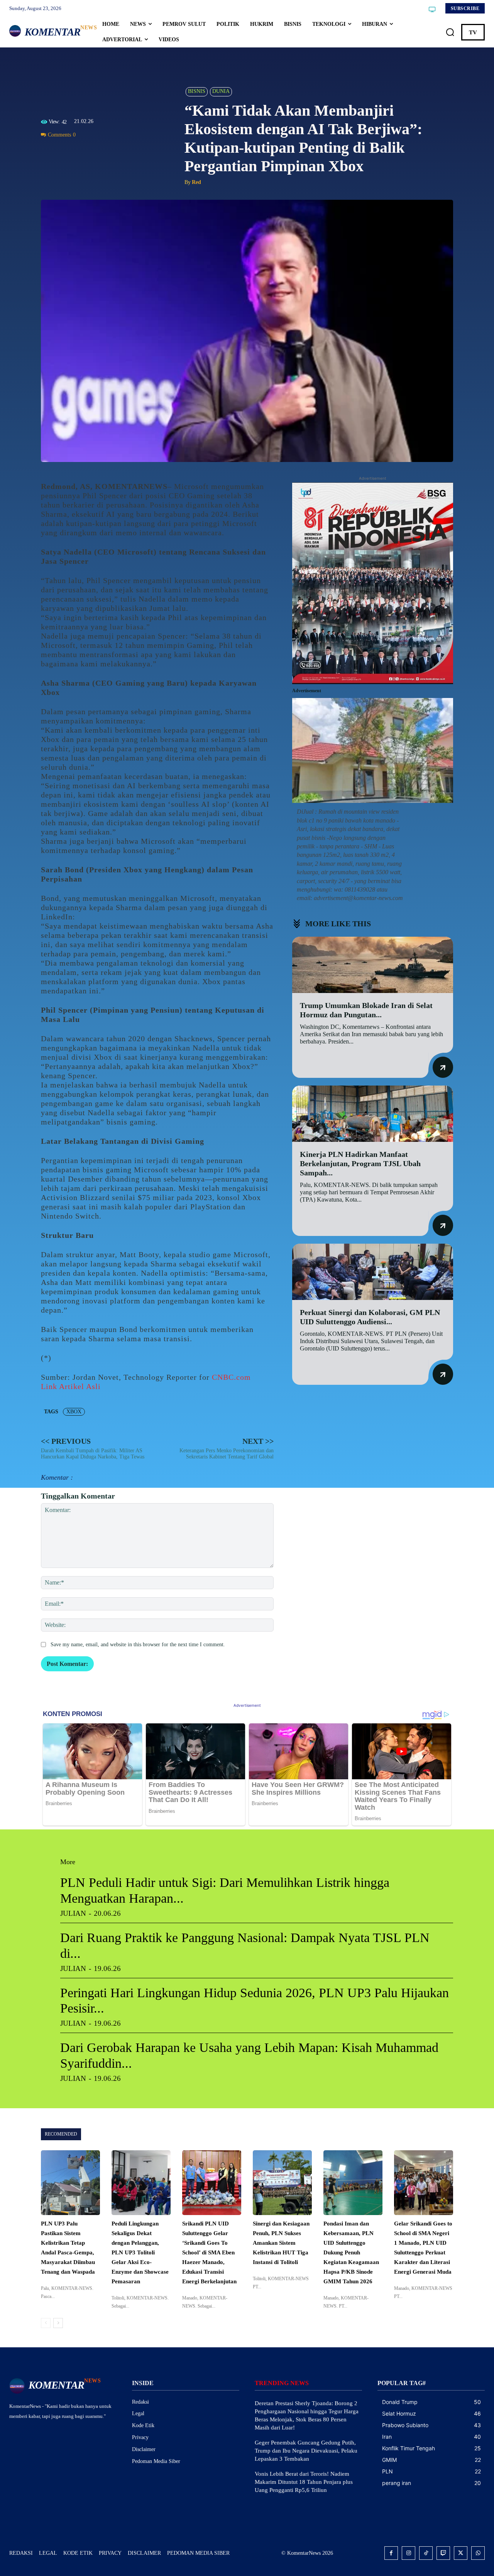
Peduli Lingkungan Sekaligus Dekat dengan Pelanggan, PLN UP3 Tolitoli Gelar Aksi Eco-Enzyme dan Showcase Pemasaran (140, 2252)
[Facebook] (49, 152)
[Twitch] (443, 2553)
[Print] (102, 152)
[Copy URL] (120, 152)
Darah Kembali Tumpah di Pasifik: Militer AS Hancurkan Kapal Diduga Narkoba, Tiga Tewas (93, 1454)
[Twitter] (66, 152)
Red (196, 182)
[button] (450, 32)
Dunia (221, 91)
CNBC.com (231, 1377)
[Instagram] (409, 2553)
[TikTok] (426, 2553)
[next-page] (58, 2323)
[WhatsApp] (84, 152)
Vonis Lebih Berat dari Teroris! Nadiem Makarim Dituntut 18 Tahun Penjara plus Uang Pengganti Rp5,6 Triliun (304, 2482)
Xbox (74, 1412)
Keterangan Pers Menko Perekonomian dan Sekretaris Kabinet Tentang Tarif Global (227, 1454)
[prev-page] (46, 2323)
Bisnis (197, 91)
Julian (73, 1913)
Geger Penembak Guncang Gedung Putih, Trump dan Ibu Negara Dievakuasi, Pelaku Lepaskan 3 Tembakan (306, 2451)
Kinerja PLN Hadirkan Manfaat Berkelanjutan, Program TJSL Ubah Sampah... (360, 1163)
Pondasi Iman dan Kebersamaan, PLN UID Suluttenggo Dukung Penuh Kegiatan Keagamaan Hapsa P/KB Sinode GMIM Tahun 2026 (351, 2252)
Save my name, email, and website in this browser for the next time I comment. (138, 1645)
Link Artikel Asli (71, 1386)
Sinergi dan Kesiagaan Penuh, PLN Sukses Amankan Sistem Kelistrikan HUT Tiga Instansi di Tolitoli (281, 2243)
